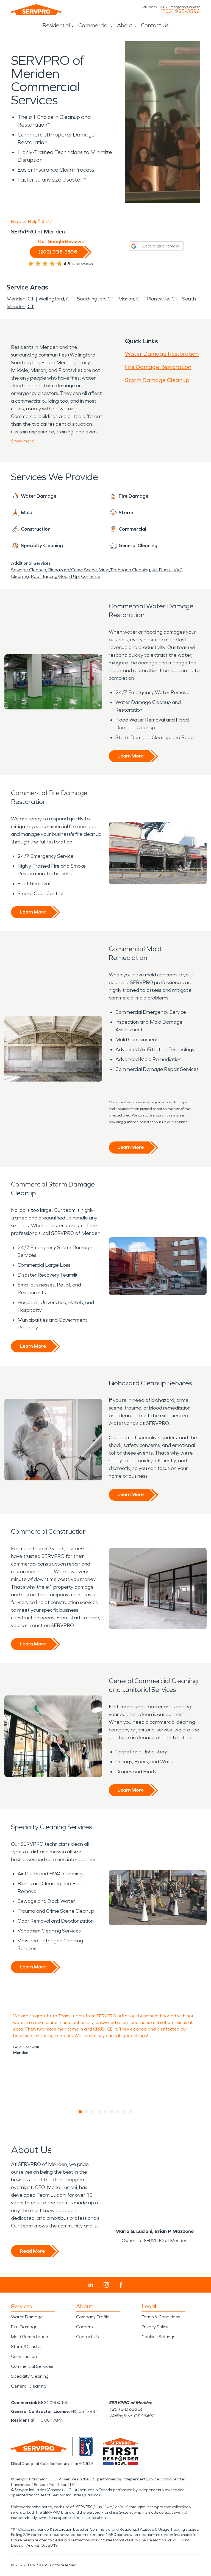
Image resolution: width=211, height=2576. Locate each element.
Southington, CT (95, 299)
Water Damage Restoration (162, 354)
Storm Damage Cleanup (157, 380)
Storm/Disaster (27, 2347)
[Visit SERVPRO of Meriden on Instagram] (106, 2285)
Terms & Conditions (161, 2317)
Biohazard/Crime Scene (73, 570)
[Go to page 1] (80, 2112)
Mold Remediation (30, 2337)
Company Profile (93, 2317)
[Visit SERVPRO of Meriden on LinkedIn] (91, 2285)
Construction (24, 2356)
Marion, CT (131, 299)
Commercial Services (32, 2366)
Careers (84, 2327)
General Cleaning (29, 2386)
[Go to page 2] (87, 2112)
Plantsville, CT (163, 299)
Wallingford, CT (56, 299)
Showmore (23, 441)
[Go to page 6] (112, 2112)
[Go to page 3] (93, 2112)
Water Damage (27, 2317)
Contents (90, 576)
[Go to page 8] (125, 2112)
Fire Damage (24, 2327)
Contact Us (155, 25)
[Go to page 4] (99, 2112)
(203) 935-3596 (180, 11)
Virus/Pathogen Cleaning (125, 570)
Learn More (131, 756)
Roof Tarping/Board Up (55, 576)
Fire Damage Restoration (158, 367)
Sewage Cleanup (29, 570)
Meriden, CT (20, 299)
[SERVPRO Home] (36, 10)
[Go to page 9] (131, 2112)
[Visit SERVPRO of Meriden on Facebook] (121, 2285)
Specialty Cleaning (30, 2376)
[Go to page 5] (106, 2112)
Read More (32, 2251)
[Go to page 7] (118, 2112)
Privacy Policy (155, 2327)
